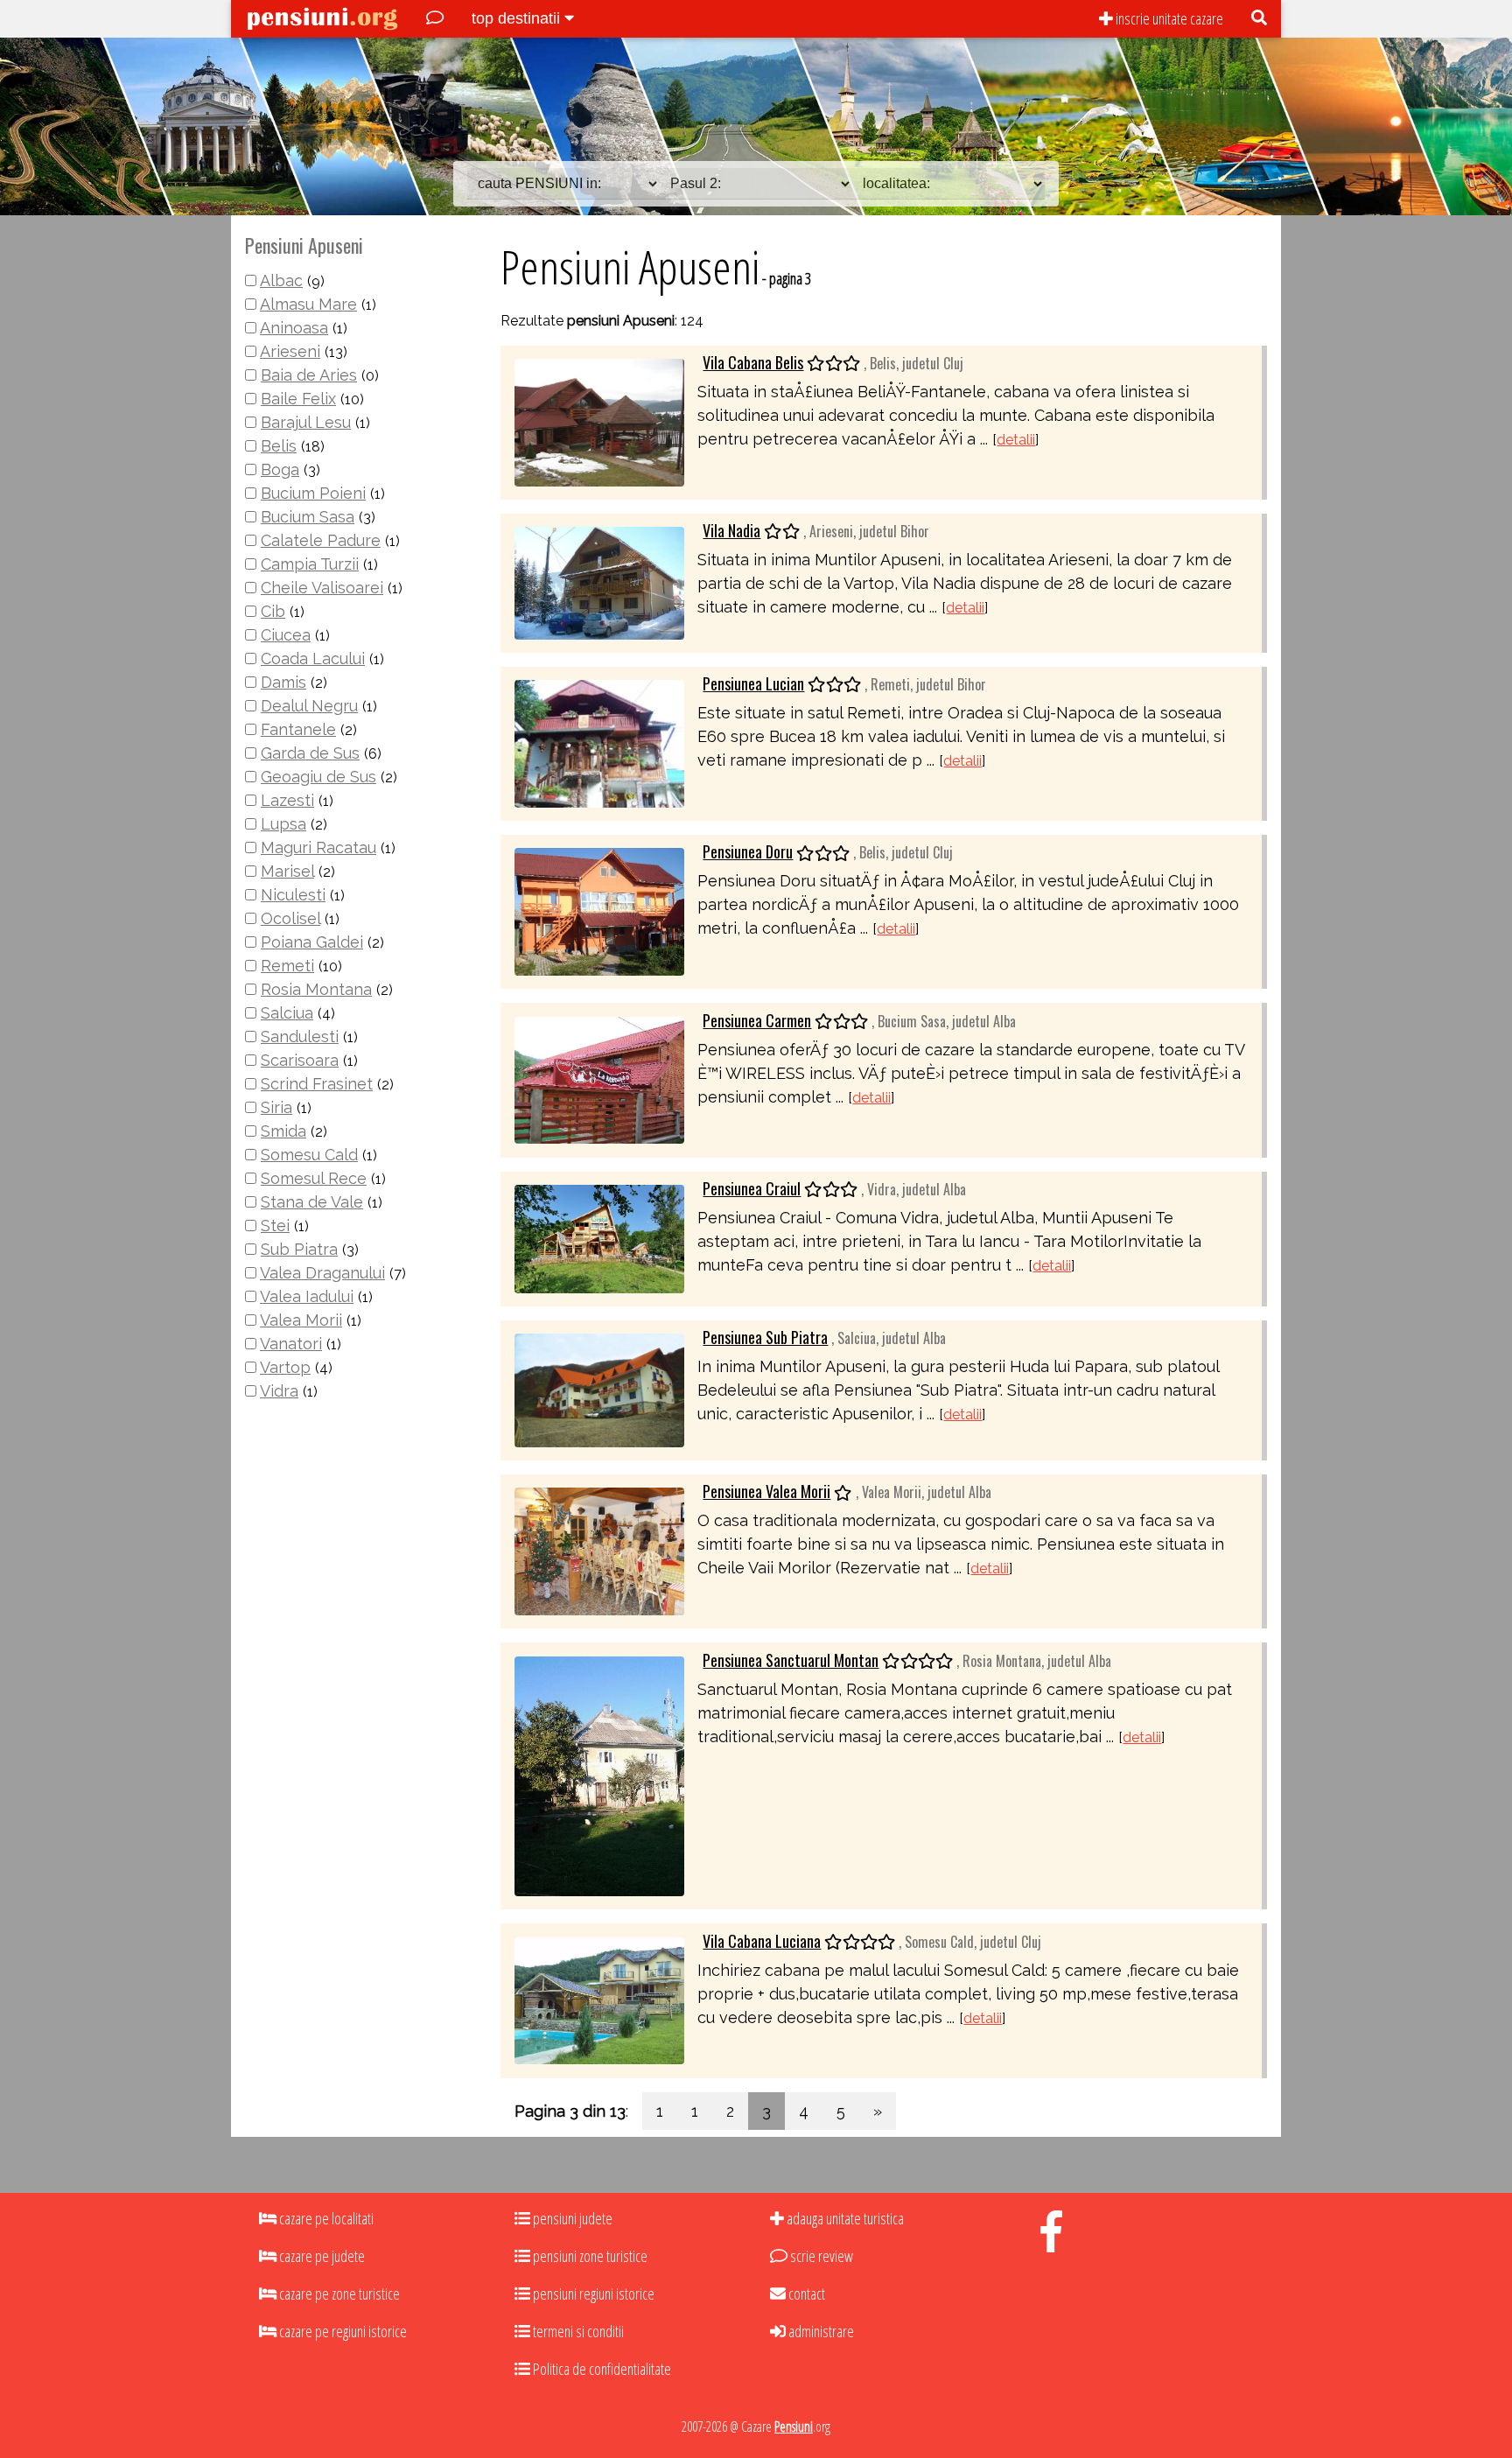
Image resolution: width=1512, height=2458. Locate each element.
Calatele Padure (321, 540)
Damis (283, 682)
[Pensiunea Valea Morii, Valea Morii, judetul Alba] (599, 1550)
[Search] (1259, 19)
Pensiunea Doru (748, 851)
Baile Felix (298, 399)
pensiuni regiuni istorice (592, 2293)
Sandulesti (300, 1036)
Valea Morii (301, 1320)
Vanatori (291, 1344)
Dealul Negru (309, 706)
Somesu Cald (309, 1155)
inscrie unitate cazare (1168, 18)
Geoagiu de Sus (318, 777)
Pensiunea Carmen (757, 1020)
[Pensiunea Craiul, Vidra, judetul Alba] (599, 1237)
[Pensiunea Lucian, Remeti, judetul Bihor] (599, 742)
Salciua (287, 1013)
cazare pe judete (321, 2256)
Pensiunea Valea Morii (766, 1491)
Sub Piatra (299, 1249)
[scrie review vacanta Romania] (435, 19)
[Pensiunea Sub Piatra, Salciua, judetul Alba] (599, 1389)
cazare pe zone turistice (338, 2293)
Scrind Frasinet (317, 1084)
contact (805, 2293)
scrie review (820, 2256)
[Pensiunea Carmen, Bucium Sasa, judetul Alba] (599, 1078)
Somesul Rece (314, 1178)
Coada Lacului (313, 658)
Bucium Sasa (308, 517)
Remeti (287, 966)
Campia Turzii (310, 564)
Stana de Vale (312, 1202)
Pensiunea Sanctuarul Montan (791, 1660)
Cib (273, 611)
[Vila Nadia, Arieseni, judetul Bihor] (599, 581)
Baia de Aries (309, 375)
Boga (280, 469)
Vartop (285, 1367)
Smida (283, 1131)
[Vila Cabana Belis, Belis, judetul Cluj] (599, 420)
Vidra (279, 1391)
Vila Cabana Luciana (762, 1941)
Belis (279, 446)
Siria (276, 1107)
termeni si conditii (577, 2331)
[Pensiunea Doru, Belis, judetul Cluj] (599, 910)
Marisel (287, 871)
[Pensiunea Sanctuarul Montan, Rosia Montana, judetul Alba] (599, 1775)
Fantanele (298, 729)
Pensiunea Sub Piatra (765, 1337)
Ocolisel (290, 918)
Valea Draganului (322, 1273)
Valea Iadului (307, 1296)
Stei (275, 1225)
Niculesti (293, 895)
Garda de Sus (310, 753)
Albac (281, 280)
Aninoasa (294, 328)
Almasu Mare (308, 304)
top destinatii (518, 18)
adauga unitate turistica (844, 2218)
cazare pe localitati (325, 2218)
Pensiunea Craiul (752, 1188)
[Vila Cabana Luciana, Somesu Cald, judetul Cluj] (599, 1999)
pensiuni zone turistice (589, 2256)
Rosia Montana (316, 989)
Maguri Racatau (318, 847)
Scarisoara (300, 1060)
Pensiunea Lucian (753, 683)
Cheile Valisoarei (322, 588)
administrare (820, 2331)
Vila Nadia (731, 530)
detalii (1016, 440)
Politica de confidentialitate (601, 2369)
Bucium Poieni (313, 493)
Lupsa (283, 824)
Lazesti (287, 800)
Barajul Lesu (306, 422)
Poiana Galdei (312, 942)
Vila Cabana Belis (753, 362)
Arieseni (290, 351)
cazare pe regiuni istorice (342, 2331)
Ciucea (286, 635)
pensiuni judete (571, 2218)
